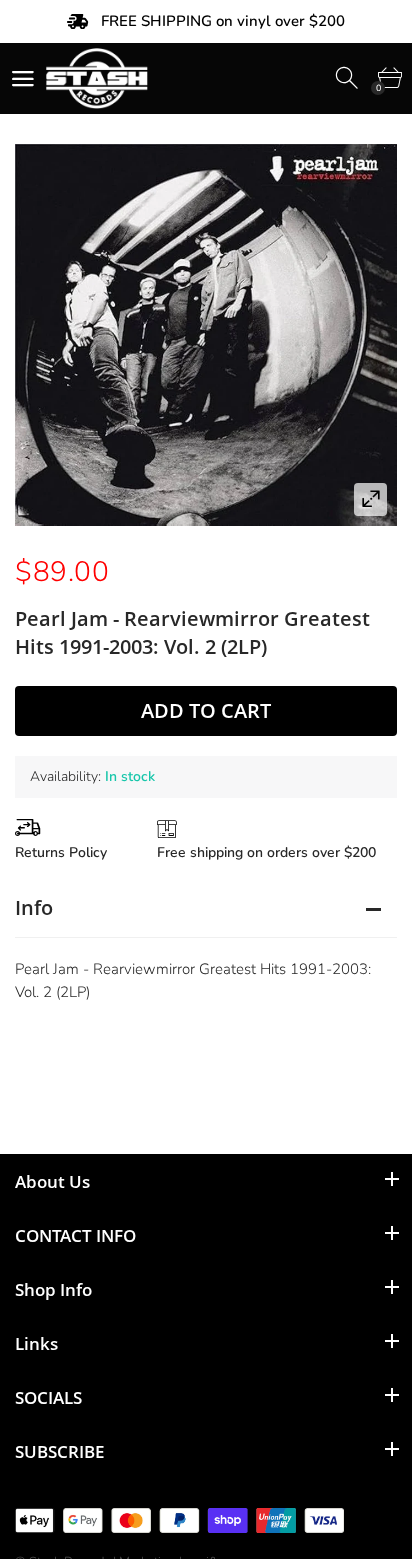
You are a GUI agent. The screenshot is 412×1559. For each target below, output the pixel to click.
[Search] (348, 78)
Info (34, 907)
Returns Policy (61, 852)
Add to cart (206, 710)
